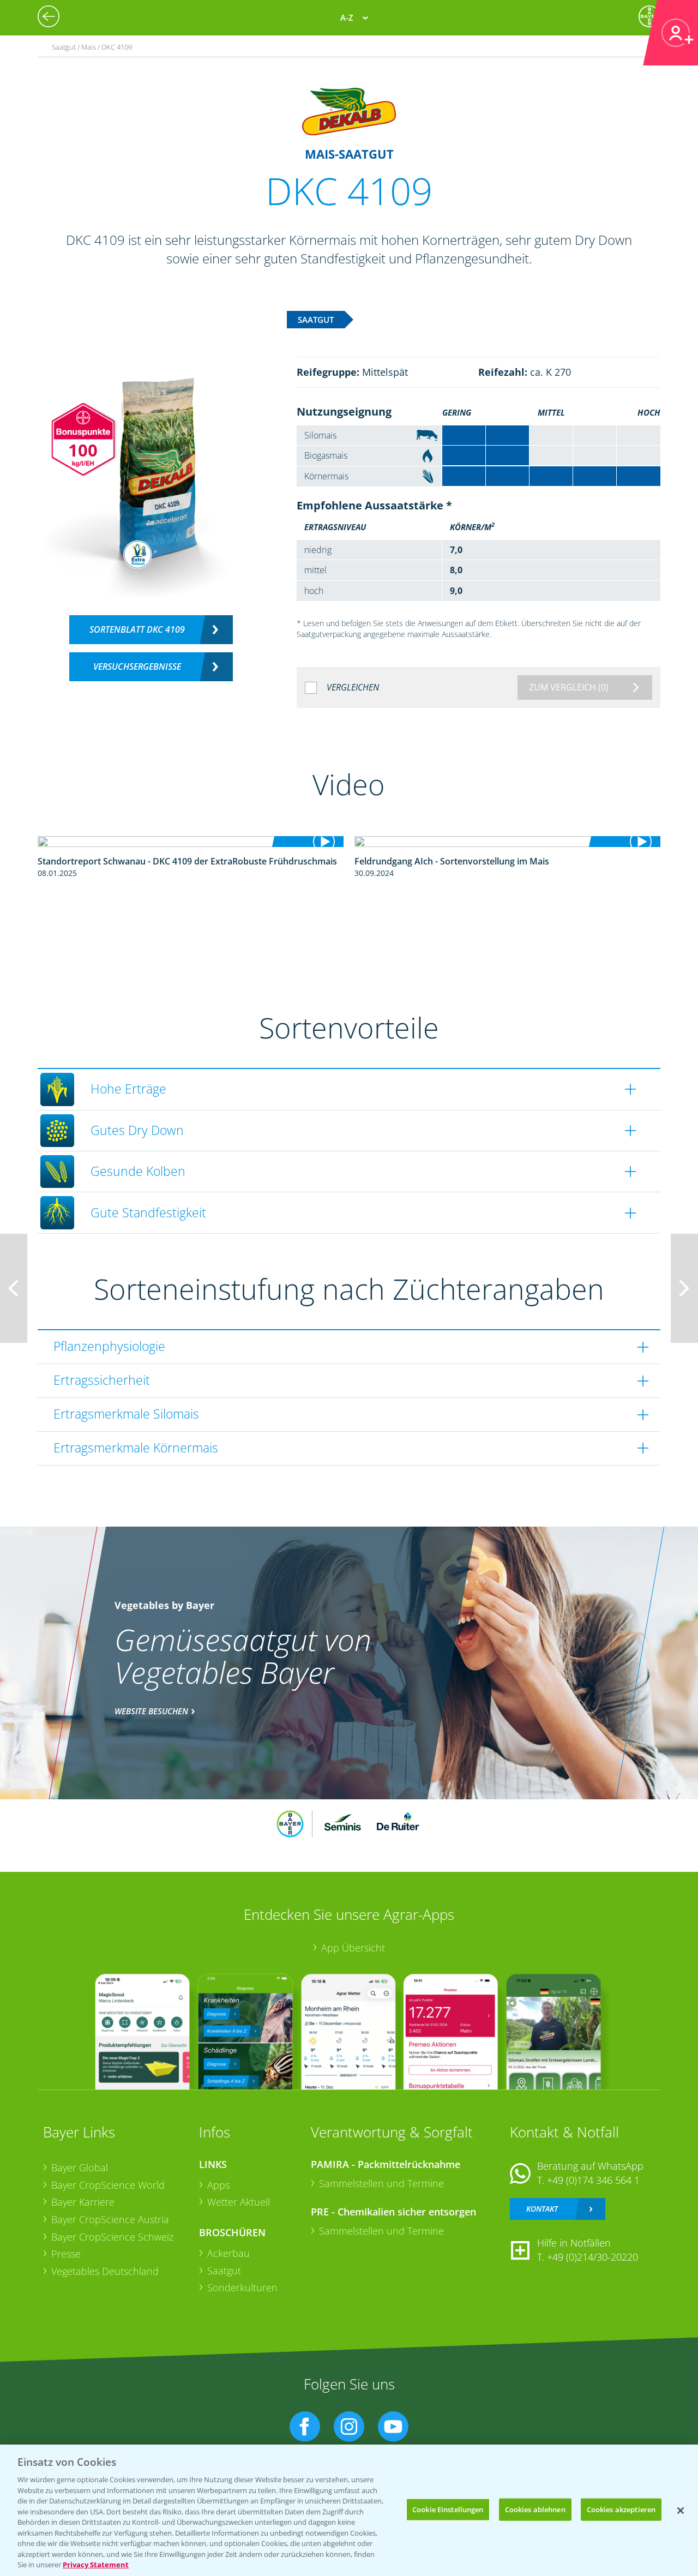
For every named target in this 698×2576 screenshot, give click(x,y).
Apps (218, 2185)
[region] (349, 2510)
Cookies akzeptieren (621, 2509)
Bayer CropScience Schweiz (112, 2237)
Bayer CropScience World (108, 2185)
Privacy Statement (96, 2565)
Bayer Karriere (83, 2202)
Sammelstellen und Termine (381, 2183)
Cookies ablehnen (535, 2509)
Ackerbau (228, 2253)
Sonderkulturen (242, 2287)
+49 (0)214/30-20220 (592, 2257)
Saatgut (224, 2271)
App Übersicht (353, 1948)
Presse (66, 2254)
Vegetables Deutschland (105, 2271)
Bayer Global (80, 2167)
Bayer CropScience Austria (110, 2219)
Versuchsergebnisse (137, 666)
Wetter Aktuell (239, 2202)
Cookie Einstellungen (448, 2509)
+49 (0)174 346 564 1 (593, 2180)
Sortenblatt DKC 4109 (137, 629)
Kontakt (542, 2209)
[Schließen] (681, 2511)
